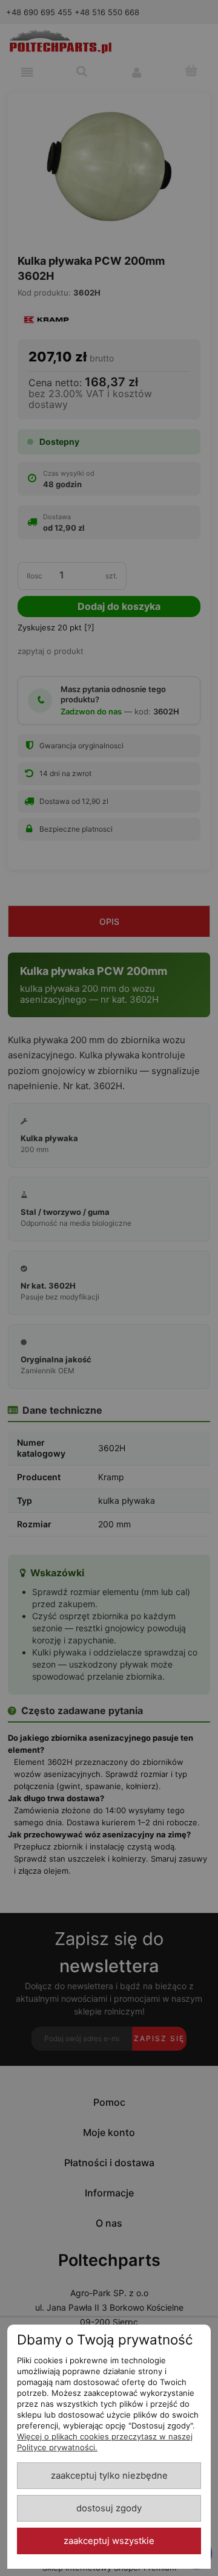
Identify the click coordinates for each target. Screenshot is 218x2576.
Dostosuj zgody (109, 2508)
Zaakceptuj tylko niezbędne (109, 2476)
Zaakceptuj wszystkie (109, 2541)
